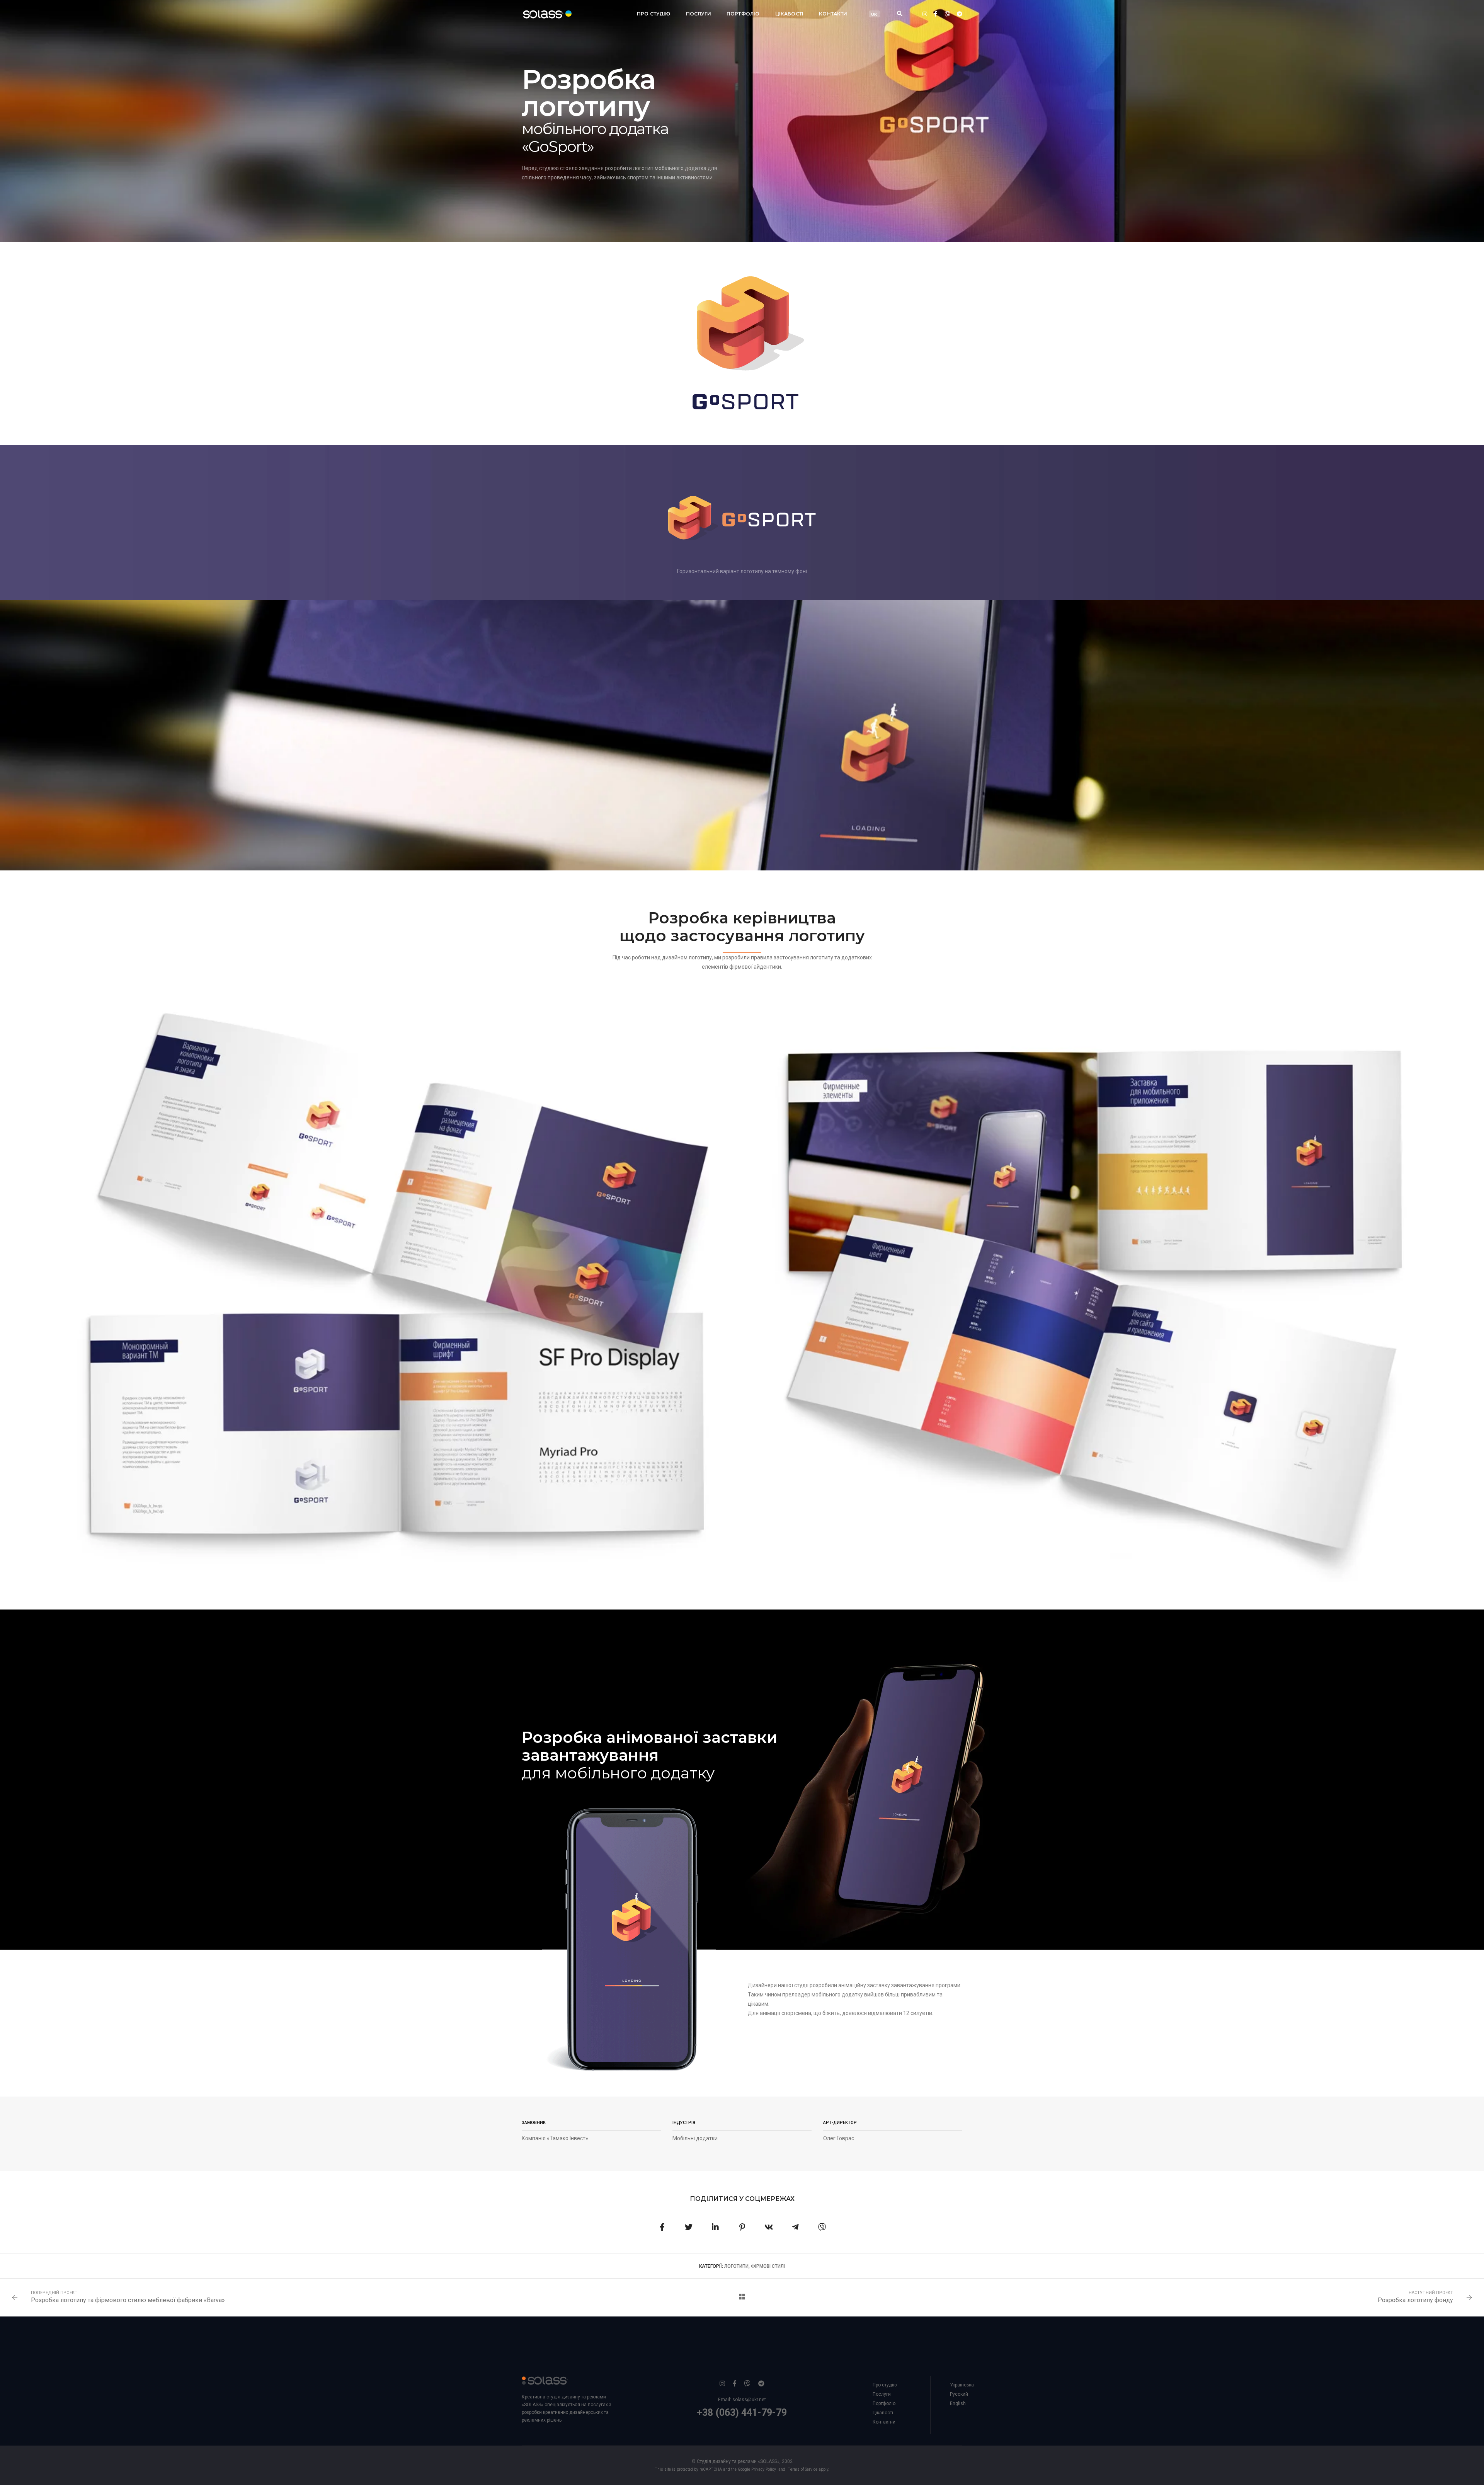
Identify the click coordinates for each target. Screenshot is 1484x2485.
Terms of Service (802, 2469)
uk (874, 14)
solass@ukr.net (749, 2400)
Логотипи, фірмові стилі (755, 2266)
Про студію (654, 14)
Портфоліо (743, 14)
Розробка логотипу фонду (1415, 2300)
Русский (959, 2394)
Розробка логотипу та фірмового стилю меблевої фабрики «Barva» (128, 2300)
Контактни (884, 2422)
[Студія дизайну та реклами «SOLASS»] (540, 14)
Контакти (833, 14)
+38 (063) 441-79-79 (742, 2413)
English (958, 2403)
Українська (962, 2385)
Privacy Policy (764, 2469)
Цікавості (790, 14)
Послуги (699, 14)
